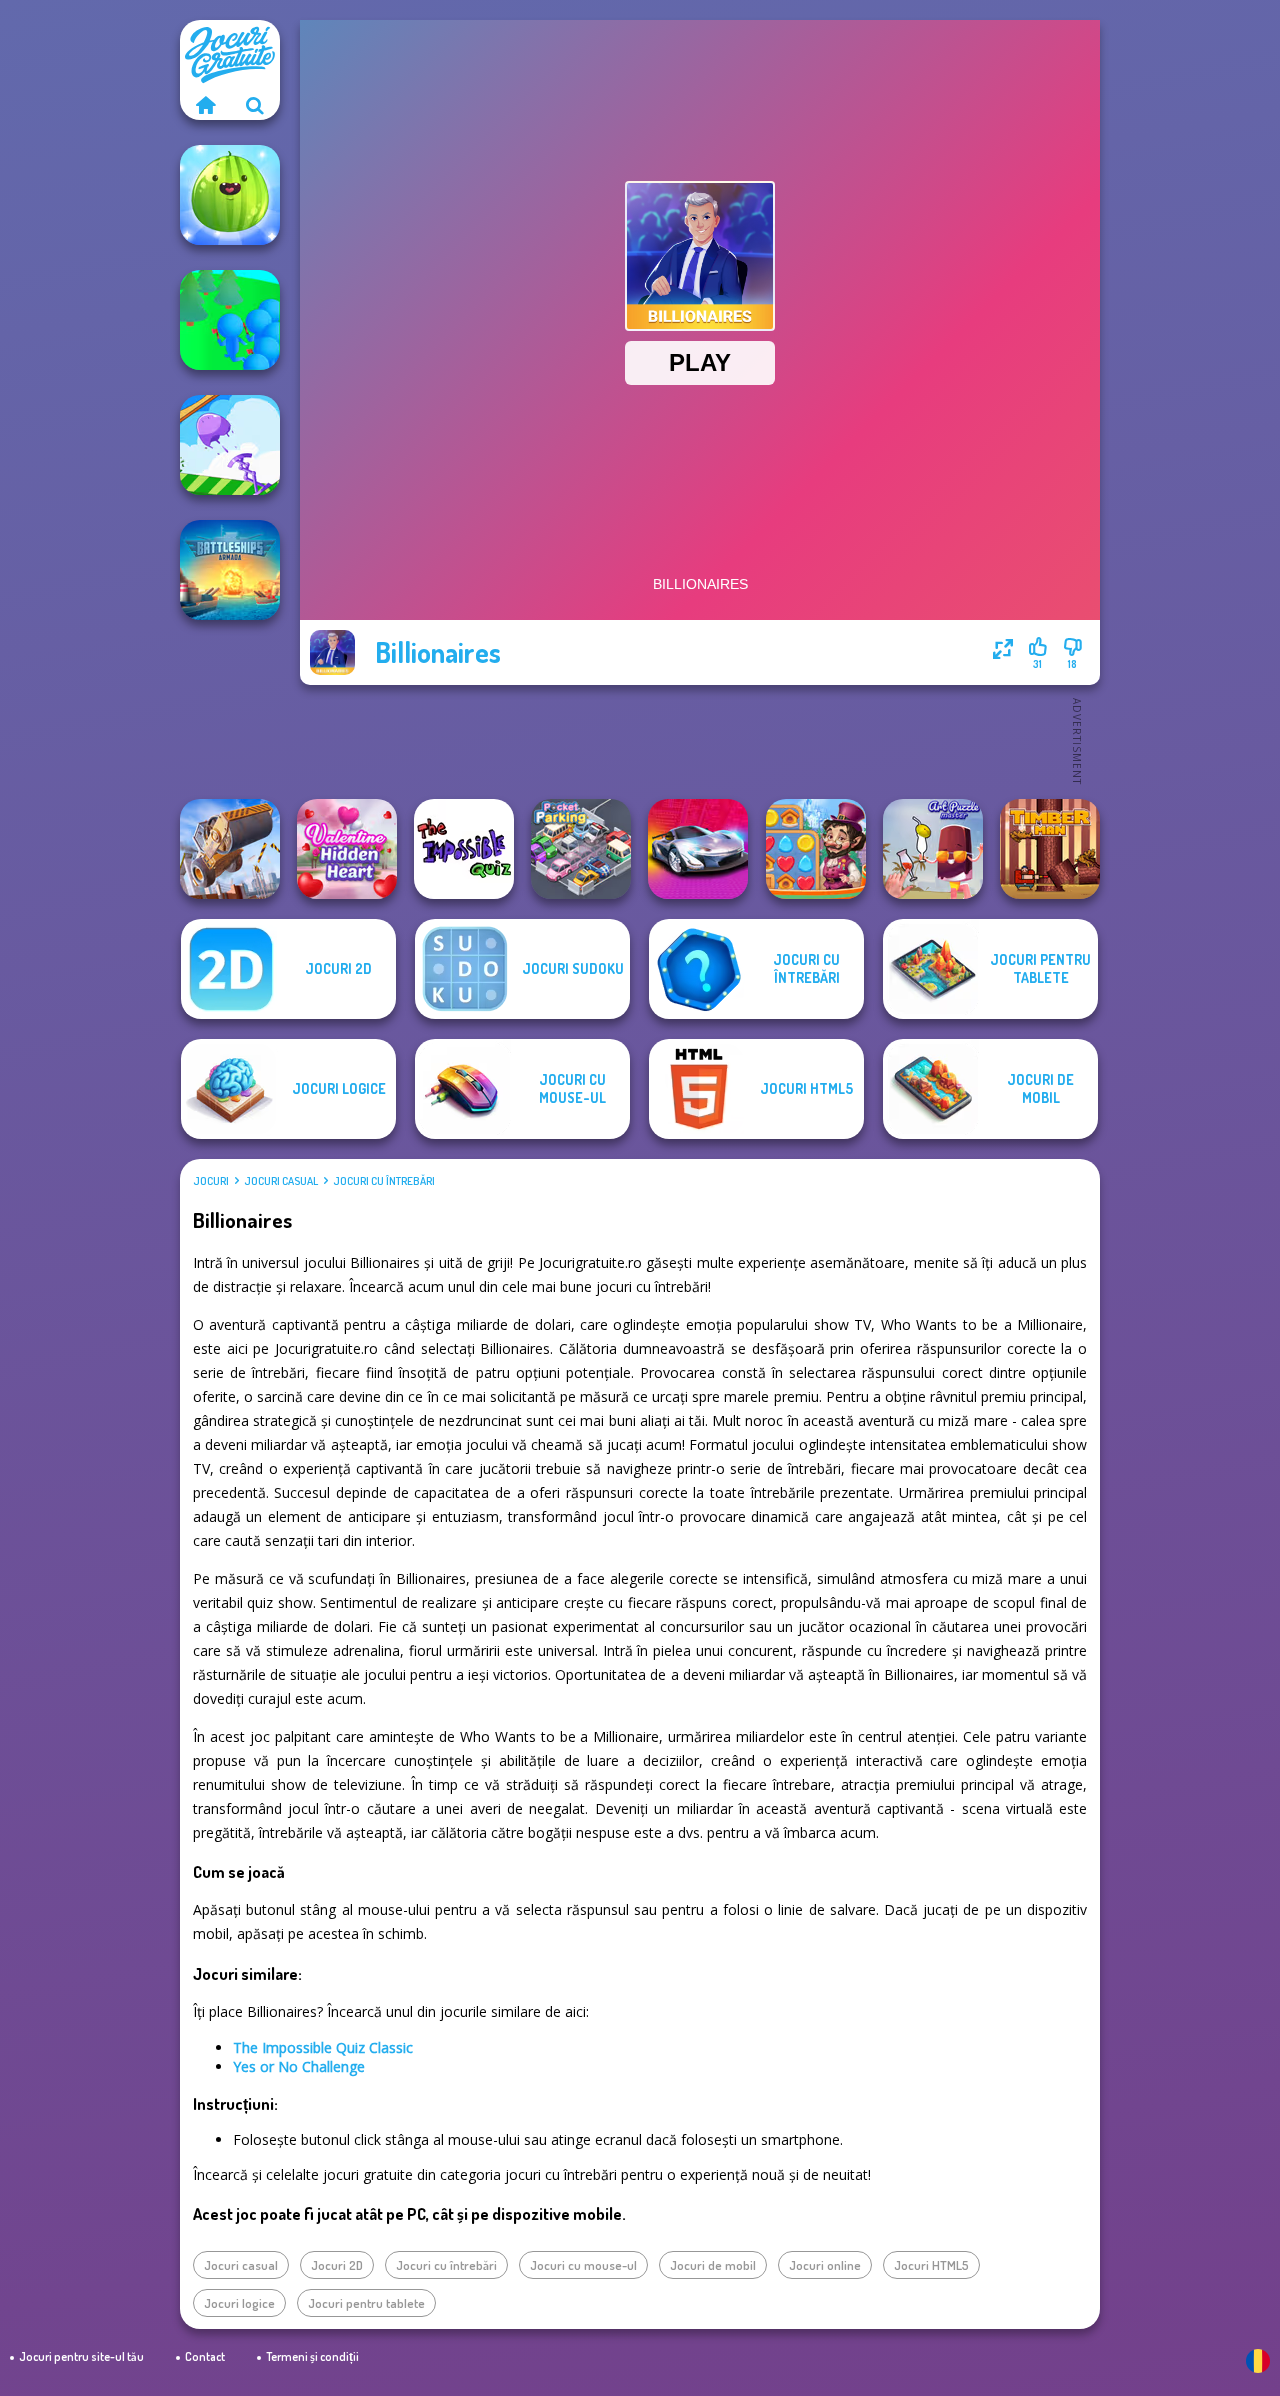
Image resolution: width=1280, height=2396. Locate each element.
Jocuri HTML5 (931, 2265)
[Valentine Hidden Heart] (347, 849)
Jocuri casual (281, 1181)
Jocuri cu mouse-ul (583, 2265)
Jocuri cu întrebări (384, 1181)
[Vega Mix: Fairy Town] (816, 849)
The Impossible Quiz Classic (323, 2047)
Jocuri (211, 1181)
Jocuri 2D (337, 2265)
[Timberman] (1050, 849)
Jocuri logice (239, 2303)
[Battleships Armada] (230, 570)
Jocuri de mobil (713, 2265)
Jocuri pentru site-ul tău (81, 2356)
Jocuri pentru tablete (366, 2303)
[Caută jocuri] (255, 105)
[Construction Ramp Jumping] (230, 849)
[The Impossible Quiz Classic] (464, 849)
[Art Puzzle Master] (933, 849)
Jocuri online (825, 2265)
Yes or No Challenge (299, 2066)
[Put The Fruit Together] (230, 195)
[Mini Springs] (230, 445)
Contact (205, 2356)
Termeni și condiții (312, 2356)
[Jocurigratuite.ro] (205, 105)
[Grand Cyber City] (698, 849)
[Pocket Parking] (581, 849)
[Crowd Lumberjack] (230, 320)
